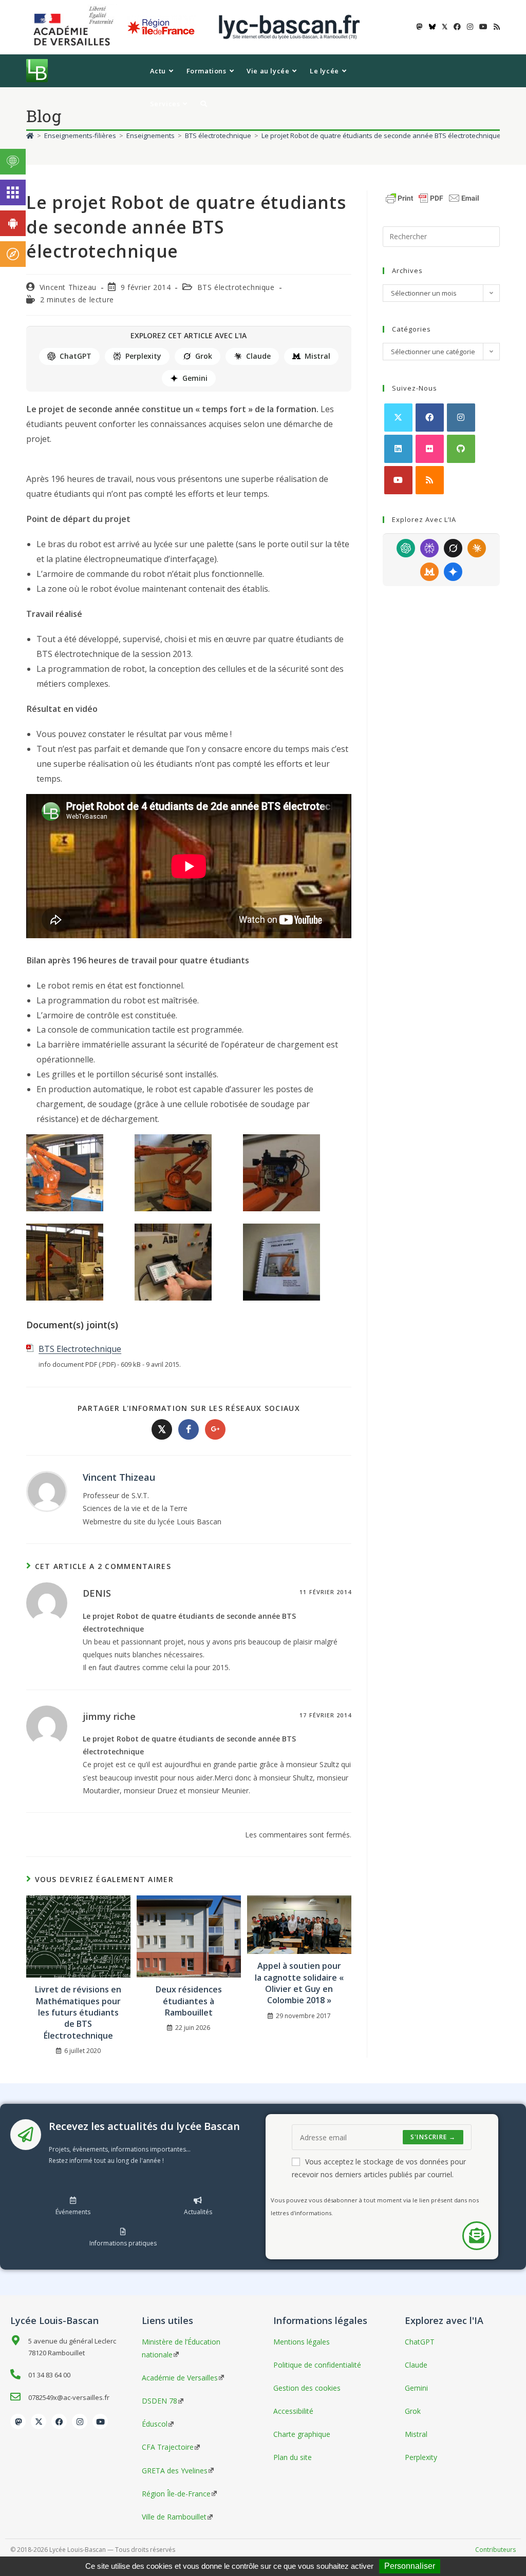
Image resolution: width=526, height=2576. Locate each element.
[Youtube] (398, 480)
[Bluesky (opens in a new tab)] (432, 27)
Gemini (195, 378)
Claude (258, 356)
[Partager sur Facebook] (189, 1429)
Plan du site (293, 2457)
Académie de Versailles (180, 2378)
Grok (204, 356)
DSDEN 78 (159, 2401)
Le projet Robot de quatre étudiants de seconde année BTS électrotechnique (381, 135)
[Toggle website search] (204, 104)
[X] (398, 418)
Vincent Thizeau (68, 287)
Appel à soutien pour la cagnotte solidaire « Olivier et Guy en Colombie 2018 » (299, 1983)
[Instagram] (461, 418)
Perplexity (143, 356)
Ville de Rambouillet (174, 2517)
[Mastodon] (18, 2422)
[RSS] (430, 480)
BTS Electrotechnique (80, 1349)
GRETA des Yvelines (175, 2471)
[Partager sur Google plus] (215, 1429)
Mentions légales (302, 2342)
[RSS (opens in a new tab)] (495, 27)
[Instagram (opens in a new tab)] (470, 27)
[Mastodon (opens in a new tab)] (420, 27)
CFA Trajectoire (168, 2447)
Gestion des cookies (307, 2388)
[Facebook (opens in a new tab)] (457, 27)
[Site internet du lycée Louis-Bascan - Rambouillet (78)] (289, 26)
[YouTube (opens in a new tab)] (483, 27)
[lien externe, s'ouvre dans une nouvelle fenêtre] (76, 26)
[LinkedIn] (398, 449)
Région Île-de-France (176, 2494)
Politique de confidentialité (317, 2365)
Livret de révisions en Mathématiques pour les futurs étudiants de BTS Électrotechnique (78, 2012)
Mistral (317, 356)
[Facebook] (430, 418)
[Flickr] (430, 449)
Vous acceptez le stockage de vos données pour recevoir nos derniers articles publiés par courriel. (379, 2168)
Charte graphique (302, 2434)
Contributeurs (495, 2550)
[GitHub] (461, 449)
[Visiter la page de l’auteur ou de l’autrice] (47, 1491)
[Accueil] (30, 135)
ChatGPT (76, 356)
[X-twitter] (39, 2422)
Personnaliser (410, 2566)
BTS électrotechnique (236, 287)
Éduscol (155, 2424)
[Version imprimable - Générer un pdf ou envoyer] (433, 197)
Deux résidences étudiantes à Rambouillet (189, 2001)
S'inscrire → (433, 2137)
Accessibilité (293, 2411)
